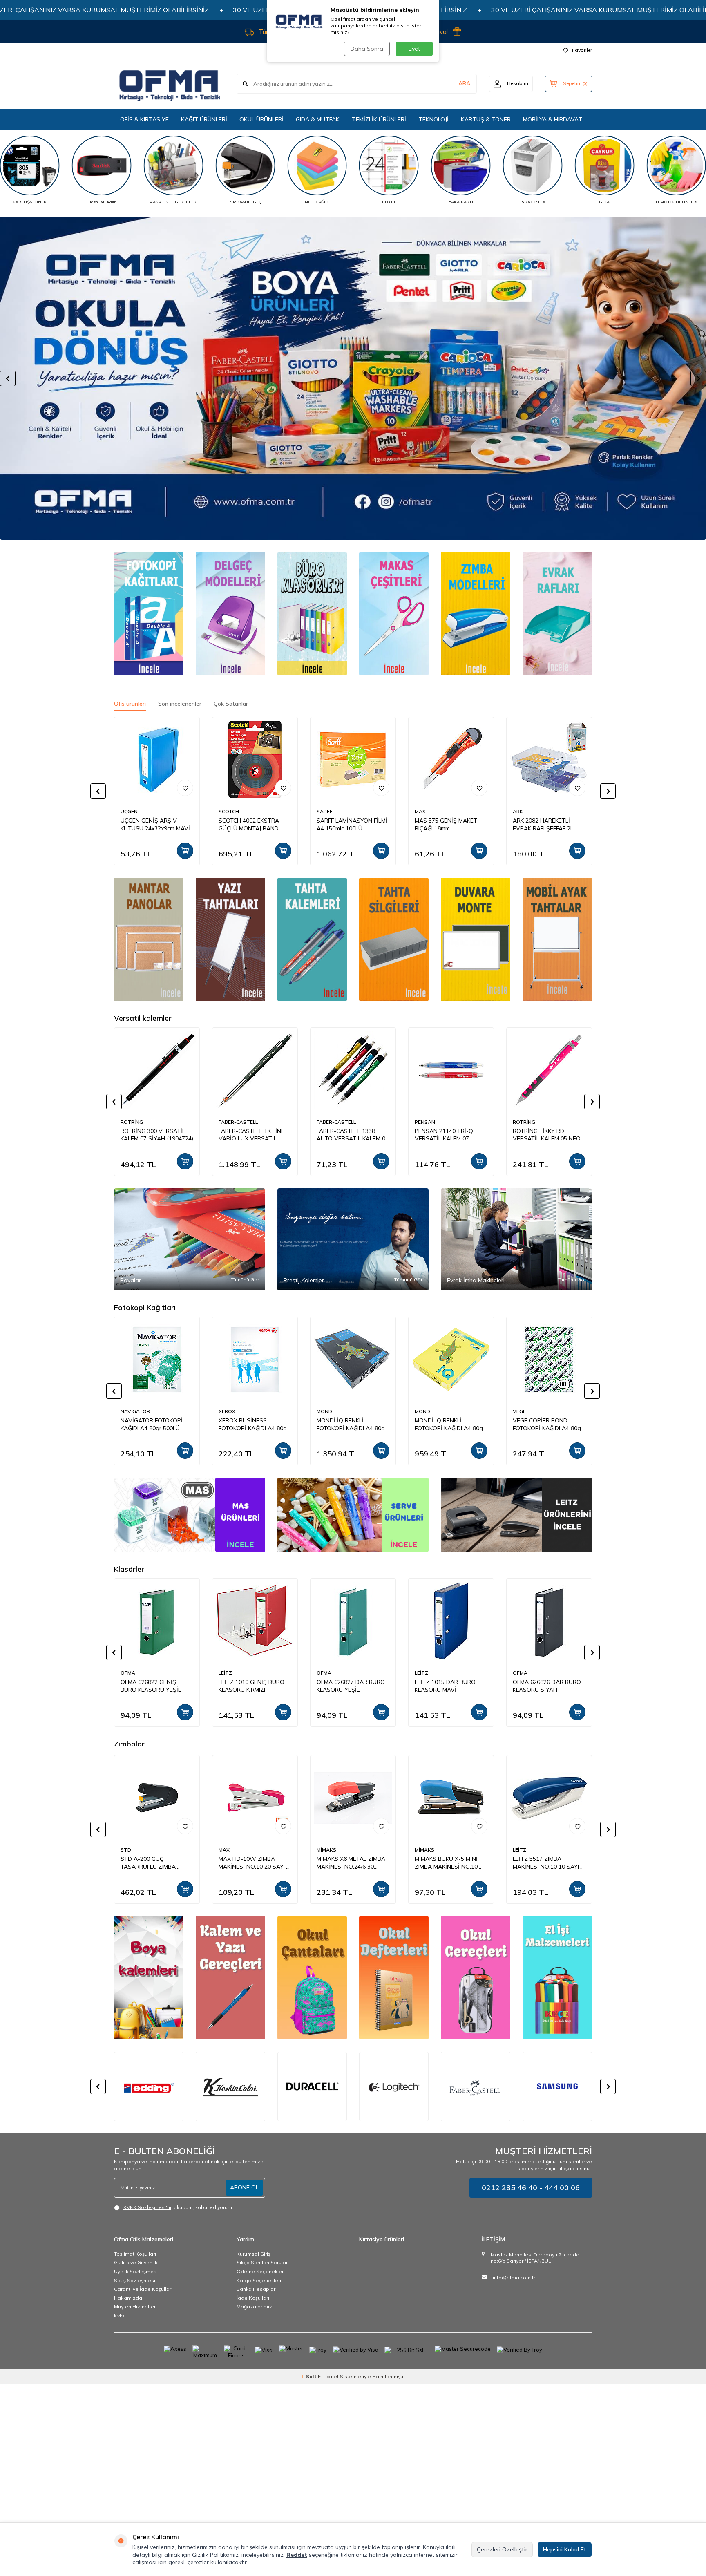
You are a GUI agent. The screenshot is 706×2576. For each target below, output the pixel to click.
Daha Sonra (367, 49)
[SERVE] (353, 1515)
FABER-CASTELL (238, 1122)
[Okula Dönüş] (353, 378)
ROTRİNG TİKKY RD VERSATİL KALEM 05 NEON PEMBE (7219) (549, 1135)
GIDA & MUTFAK (318, 119)
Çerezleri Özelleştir (502, 2549)
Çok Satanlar (231, 704)
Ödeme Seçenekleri (261, 2271)
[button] (8, 378)
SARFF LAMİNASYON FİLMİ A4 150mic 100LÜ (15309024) (352, 825)
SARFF (325, 811)
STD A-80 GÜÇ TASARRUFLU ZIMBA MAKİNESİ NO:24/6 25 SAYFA (541, 1863)
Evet (414, 49)
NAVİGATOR (135, 1411)
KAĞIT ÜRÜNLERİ (204, 119)
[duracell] (230, 2086)
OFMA (128, 1673)
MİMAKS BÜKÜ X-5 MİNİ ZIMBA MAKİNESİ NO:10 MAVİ (250, 1863)
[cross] (557, 2086)
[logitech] (312, 2086)
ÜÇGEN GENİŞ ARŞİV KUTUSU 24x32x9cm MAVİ (155, 824)
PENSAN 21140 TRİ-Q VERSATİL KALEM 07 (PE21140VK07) (444, 1135)
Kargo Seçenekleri (259, 2280)
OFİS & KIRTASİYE (144, 119)
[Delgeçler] (230, 614)
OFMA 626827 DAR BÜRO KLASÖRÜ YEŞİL (351, 1686)
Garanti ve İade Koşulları (143, 2289)
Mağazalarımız (254, 2307)
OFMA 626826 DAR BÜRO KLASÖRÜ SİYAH (547, 1686)
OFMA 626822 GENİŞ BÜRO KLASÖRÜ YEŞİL (151, 1686)
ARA (464, 83)
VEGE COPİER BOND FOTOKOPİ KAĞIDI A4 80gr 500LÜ (548, 1424)
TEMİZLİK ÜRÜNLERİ (379, 119)
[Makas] (394, 614)
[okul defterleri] (394, 1978)
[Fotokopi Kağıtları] (149, 614)
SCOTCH (229, 811)
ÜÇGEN (129, 811)
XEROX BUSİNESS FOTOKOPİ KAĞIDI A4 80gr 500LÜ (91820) (254, 1424)
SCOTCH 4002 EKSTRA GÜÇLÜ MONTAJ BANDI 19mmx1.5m (249, 825)
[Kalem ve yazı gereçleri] (230, 1978)
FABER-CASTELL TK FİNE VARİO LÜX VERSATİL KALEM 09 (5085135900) (251, 1135)
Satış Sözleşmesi (135, 2280)
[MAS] (190, 1515)
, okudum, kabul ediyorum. (178, 2207)
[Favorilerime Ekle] (185, 788)
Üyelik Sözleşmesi (136, 2271)
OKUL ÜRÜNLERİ (261, 119)
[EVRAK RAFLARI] (557, 614)
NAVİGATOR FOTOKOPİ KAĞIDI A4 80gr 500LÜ (152, 1424)
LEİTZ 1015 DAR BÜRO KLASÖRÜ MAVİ (445, 1686)
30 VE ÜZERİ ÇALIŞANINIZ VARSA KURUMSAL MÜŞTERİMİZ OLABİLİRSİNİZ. (229, 10)
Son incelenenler (180, 704)
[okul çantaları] (312, 1978)
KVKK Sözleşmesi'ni (147, 2207)
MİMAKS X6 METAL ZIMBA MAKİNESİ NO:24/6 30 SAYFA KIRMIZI (155, 1863)
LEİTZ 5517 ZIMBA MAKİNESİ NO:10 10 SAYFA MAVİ (352, 1863)
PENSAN (425, 1122)
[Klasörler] (312, 614)
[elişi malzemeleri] (557, 1978)
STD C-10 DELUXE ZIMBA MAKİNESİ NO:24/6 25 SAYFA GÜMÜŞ (448, 1863)
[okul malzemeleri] (476, 1978)
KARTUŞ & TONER (486, 119)
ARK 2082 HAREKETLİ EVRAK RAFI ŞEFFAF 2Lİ (544, 824)
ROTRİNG (132, 1122)
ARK (518, 811)
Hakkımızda (128, 2298)
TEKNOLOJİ (433, 119)
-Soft (309, 2376)
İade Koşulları (253, 2298)
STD (420, 1850)
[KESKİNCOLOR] (149, 2086)
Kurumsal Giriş (254, 2254)
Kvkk (119, 2315)
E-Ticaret (328, 2376)
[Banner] (149, 939)
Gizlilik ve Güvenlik (136, 2262)
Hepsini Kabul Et (565, 2549)
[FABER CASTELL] (394, 2086)
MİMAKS (130, 1850)
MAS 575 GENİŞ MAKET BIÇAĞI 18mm (446, 824)
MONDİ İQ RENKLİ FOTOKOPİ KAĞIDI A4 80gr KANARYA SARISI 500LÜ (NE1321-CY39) (450, 1424)
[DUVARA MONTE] (476, 939)
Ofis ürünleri (130, 704)
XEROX (227, 1411)
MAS (420, 811)
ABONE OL (244, 2187)
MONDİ (325, 1411)
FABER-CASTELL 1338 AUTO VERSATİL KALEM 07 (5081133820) (353, 1135)
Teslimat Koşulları (135, 2254)
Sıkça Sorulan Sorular (262, 2262)
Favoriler (582, 50)
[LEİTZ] (516, 1515)
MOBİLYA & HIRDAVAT (553, 119)
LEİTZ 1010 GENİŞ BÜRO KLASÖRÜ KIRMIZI (251, 1686)
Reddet (297, 2555)
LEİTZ (225, 1673)
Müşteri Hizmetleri (135, 2307)
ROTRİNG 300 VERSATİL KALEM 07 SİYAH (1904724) (157, 1135)
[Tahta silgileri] (312, 939)
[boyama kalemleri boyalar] (149, 1978)
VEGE (519, 1411)
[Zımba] (476, 614)
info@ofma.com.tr (514, 2277)
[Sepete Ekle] (185, 851)
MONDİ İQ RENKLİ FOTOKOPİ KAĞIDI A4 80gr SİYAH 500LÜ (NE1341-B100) (352, 1424)
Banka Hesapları (257, 2289)
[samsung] (476, 2086)
